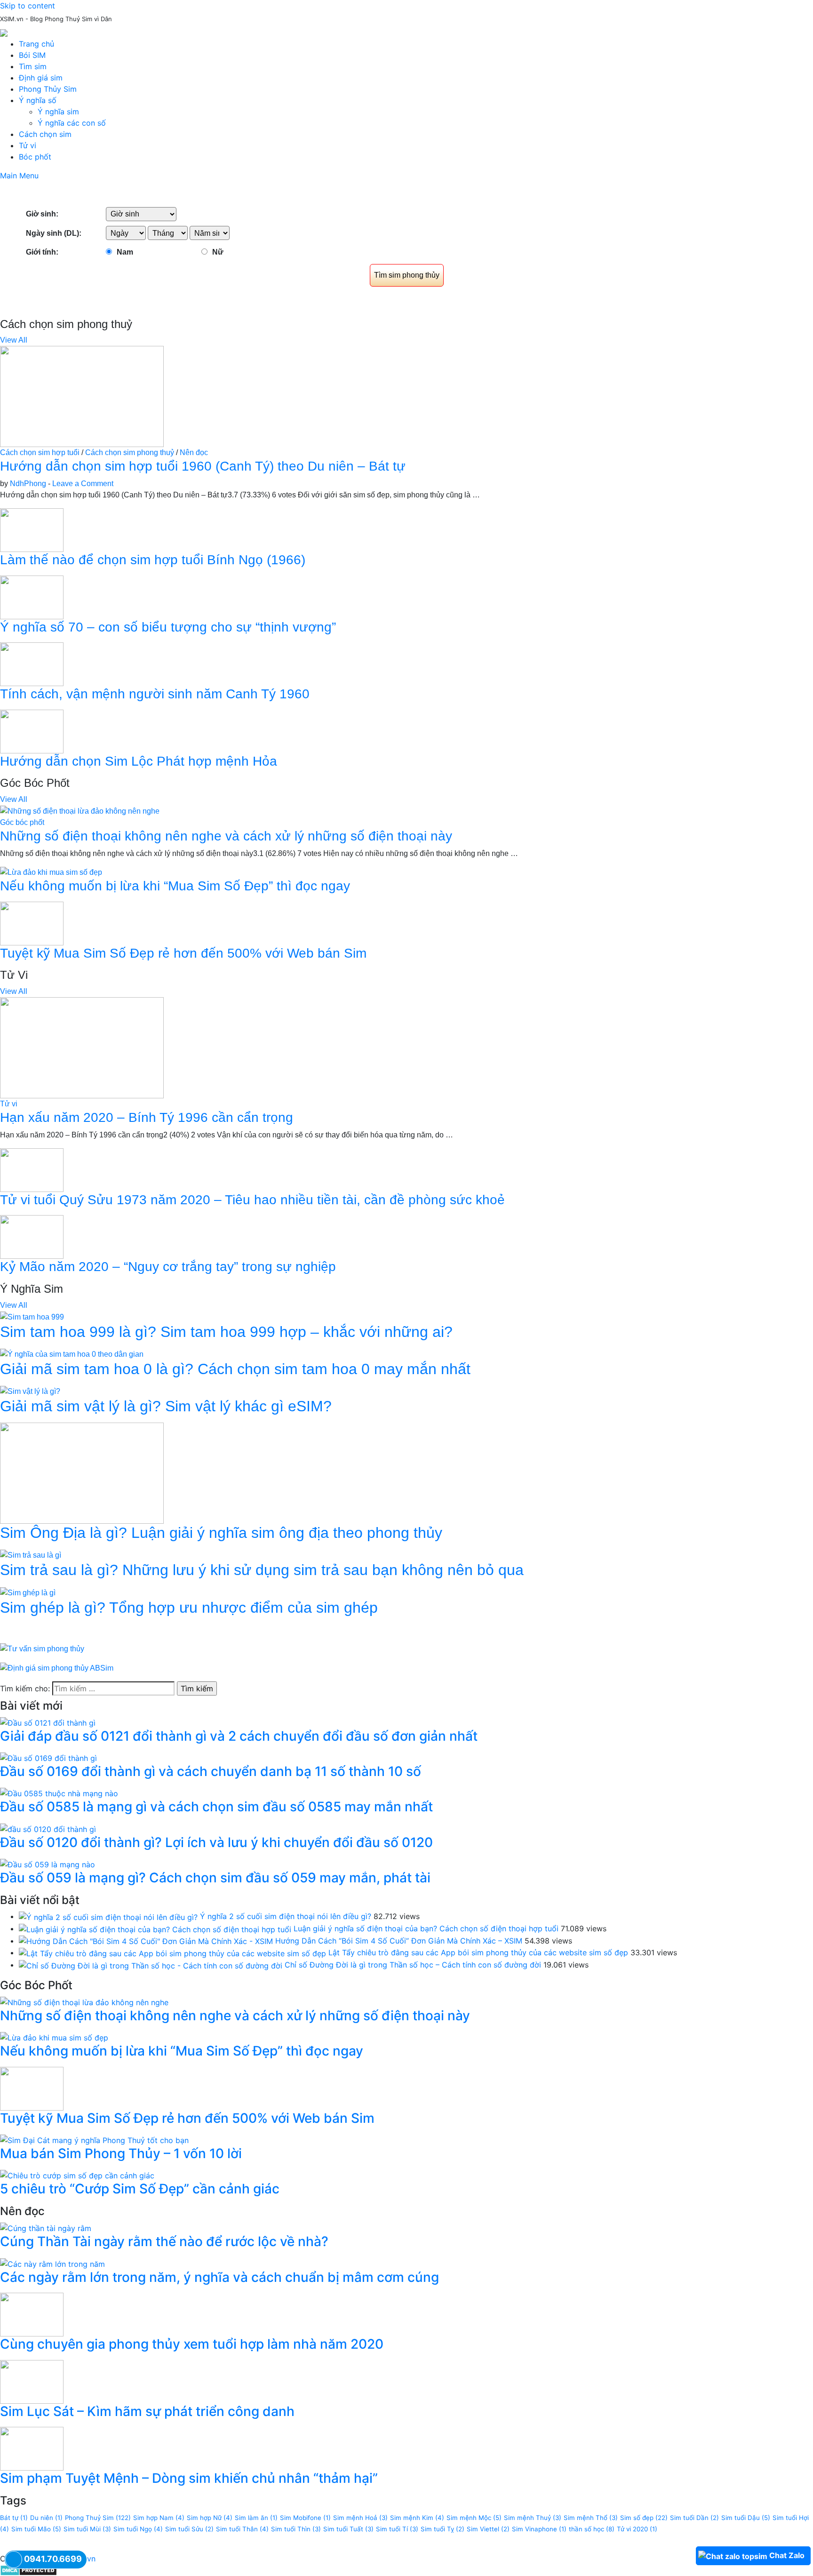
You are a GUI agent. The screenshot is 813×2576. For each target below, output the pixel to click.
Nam (125, 252)
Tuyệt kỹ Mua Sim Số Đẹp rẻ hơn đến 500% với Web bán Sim (183, 953)
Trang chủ (36, 44)
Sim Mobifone (305, 2518)
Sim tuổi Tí (397, 2529)
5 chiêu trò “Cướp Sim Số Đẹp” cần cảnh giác (140, 2189)
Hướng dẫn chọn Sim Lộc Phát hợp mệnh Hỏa (139, 761)
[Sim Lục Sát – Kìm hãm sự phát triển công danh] (32, 2381)
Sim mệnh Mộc (474, 2518)
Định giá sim (41, 78)
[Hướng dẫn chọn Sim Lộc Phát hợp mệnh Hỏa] (32, 731)
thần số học (592, 2529)
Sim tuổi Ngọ (138, 2529)
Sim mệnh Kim (417, 2518)
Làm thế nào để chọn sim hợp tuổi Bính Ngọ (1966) (153, 560)
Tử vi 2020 (637, 2529)
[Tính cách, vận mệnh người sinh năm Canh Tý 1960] (32, 664)
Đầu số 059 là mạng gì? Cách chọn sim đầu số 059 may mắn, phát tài (215, 1878)
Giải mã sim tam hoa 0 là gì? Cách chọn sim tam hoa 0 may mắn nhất (235, 1369)
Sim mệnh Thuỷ (533, 2518)
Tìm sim (33, 66)
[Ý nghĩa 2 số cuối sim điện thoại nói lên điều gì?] (108, 1916)
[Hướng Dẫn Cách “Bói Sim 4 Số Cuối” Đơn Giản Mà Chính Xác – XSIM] (146, 1941)
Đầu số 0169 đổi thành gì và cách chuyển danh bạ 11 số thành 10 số (211, 1771)
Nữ (218, 252)
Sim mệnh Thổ (591, 2518)
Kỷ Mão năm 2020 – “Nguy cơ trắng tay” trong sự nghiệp (168, 1267)
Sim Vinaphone (539, 2529)
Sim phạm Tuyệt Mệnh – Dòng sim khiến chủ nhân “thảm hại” (189, 2478)
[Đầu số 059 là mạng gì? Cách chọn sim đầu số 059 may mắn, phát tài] (48, 1864)
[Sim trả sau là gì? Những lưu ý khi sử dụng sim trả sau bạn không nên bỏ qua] (31, 1555)
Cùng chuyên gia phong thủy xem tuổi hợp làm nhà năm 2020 (192, 2344)
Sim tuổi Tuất (348, 2529)
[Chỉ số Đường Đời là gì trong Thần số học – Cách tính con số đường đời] (151, 1965)
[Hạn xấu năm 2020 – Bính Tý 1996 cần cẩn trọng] (82, 1047)
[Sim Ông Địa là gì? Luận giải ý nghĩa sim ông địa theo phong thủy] (82, 1473)
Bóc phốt (35, 157)
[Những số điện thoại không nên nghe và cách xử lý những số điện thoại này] (80, 811)
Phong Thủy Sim (48, 89)
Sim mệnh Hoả (360, 2518)
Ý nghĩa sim (58, 112)
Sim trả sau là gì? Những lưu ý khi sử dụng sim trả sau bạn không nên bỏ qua (262, 1570)
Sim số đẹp (644, 2518)
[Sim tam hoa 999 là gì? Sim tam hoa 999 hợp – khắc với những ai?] (32, 1316)
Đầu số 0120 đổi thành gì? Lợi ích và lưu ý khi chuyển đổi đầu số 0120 (216, 1842)
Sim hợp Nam (159, 2518)
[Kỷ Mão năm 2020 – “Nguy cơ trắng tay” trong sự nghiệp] (32, 1236)
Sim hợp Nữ (210, 2518)
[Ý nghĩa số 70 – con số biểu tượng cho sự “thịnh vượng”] (32, 596)
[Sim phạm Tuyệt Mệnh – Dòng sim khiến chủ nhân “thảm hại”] (32, 2448)
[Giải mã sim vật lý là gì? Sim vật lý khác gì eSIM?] (30, 1391)
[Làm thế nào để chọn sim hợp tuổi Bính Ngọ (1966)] (32, 530)
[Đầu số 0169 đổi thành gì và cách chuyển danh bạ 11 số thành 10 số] (48, 1758)
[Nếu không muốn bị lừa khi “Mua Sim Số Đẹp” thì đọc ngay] (51, 872)
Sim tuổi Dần (694, 2518)
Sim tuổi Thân (242, 2529)
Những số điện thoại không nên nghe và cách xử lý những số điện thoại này (226, 836)
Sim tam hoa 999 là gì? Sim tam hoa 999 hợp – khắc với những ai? (226, 1332)
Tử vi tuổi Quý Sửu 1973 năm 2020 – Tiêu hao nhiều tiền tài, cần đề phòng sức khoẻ (252, 1200)
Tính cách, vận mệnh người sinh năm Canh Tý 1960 (155, 694)
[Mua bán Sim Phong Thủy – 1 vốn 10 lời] (94, 2139)
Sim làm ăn (256, 2518)
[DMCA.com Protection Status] (28, 2570)
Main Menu (19, 176)
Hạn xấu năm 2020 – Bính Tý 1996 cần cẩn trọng (147, 1117)
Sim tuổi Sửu (189, 2529)
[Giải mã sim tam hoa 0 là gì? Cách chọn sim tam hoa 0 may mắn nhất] (72, 1354)
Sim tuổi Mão (36, 2529)
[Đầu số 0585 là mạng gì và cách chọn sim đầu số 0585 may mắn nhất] (59, 1793)
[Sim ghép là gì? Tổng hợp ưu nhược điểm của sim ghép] (28, 1592)
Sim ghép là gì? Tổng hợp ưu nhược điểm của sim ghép (189, 1608)
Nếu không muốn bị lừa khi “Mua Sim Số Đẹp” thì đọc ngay (175, 886)
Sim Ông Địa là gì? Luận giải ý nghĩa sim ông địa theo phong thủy (221, 1533)
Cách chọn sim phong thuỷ (130, 452)
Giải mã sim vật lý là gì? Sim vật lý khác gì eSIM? (166, 1406)
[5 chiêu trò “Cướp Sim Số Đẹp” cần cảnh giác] (77, 2175)
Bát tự (14, 2518)
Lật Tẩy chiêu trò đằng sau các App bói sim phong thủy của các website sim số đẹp (478, 1952)
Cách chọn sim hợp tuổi (40, 452)
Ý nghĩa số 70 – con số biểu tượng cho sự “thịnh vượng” (168, 627)
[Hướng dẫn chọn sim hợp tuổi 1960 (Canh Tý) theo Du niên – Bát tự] (82, 396)
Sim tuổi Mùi (87, 2529)
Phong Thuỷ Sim (98, 2518)
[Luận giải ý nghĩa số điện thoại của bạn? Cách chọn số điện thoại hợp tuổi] (155, 1928)
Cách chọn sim (45, 134)
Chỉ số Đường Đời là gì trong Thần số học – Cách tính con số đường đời (413, 1965)
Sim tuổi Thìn (296, 2529)
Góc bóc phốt (22, 822)
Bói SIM (32, 55)
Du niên (46, 2518)
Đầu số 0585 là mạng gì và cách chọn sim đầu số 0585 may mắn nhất (216, 1807)
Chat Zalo (787, 2555)
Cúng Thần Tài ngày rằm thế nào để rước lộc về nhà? (164, 2241)
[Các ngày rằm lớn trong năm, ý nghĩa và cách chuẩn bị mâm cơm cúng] (52, 2263)
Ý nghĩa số (38, 100)
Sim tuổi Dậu (746, 2518)
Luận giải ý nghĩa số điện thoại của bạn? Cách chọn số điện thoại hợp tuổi (426, 1928)
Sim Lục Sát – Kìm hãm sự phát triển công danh (147, 2411)
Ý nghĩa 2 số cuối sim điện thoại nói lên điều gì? (286, 1916)
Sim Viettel (488, 2529)
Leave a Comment (83, 484)
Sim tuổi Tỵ (442, 2529)
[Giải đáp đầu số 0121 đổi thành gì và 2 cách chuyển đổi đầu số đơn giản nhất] (48, 1722)
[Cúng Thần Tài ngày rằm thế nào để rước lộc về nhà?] (46, 2228)
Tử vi (28, 145)
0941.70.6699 (53, 2559)
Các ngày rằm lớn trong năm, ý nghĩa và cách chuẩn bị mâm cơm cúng (219, 2277)
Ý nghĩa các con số (72, 123)
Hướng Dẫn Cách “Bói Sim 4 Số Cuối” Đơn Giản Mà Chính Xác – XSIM (399, 1941)
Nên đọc (194, 452)
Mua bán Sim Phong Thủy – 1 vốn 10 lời (121, 2153)
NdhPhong (28, 484)
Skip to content (28, 6)
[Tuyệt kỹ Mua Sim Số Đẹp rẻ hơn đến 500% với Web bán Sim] (32, 923)
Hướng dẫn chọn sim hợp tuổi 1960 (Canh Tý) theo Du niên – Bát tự (203, 466)
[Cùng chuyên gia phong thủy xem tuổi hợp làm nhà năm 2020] (32, 2314)
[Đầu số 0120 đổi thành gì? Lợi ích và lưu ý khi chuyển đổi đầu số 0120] (48, 1828)
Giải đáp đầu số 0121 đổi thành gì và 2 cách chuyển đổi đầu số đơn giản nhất (239, 1736)
